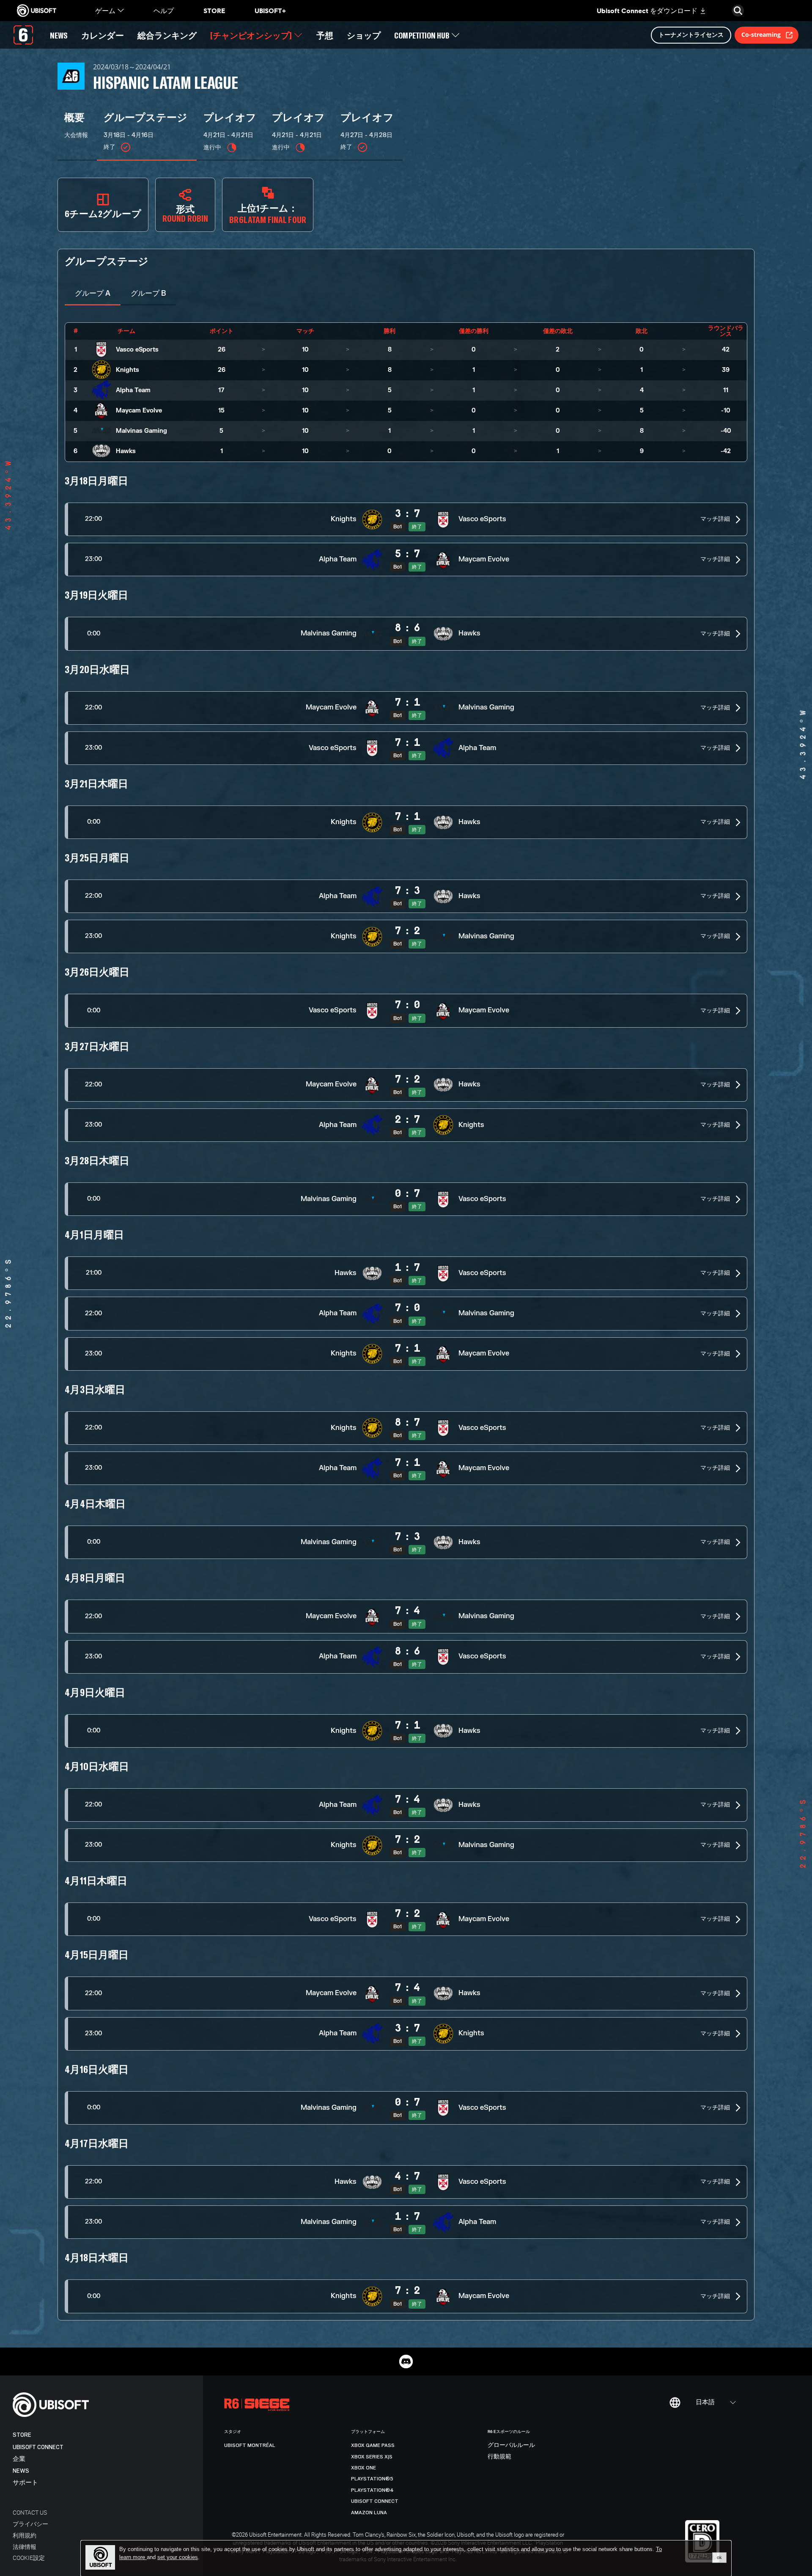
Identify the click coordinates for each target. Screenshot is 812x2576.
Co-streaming (761, 34)
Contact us (30, 2512)
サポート (25, 2483)
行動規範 (499, 2457)
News (21, 2471)
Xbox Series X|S (372, 2457)
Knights (128, 370)
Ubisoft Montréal (250, 2445)
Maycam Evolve (139, 411)
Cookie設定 (29, 2558)
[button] (406, 519)
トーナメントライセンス (691, 34)
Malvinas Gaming (141, 431)
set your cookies (178, 2557)
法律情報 (25, 2547)
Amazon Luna (369, 2513)
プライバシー (30, 2524)
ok (719, 2557)
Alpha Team (133, 390)
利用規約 (25, 2535)
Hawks (126, 451)
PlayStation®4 (372, 2490)
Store (22, 2435)
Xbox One (363, 2468)
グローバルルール (511, 2445)
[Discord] (406, 2362)
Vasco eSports (137, 350)
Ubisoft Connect (38, 2447)
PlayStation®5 (372, 2479)
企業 (19, 2459)
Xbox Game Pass (373, 2445)
